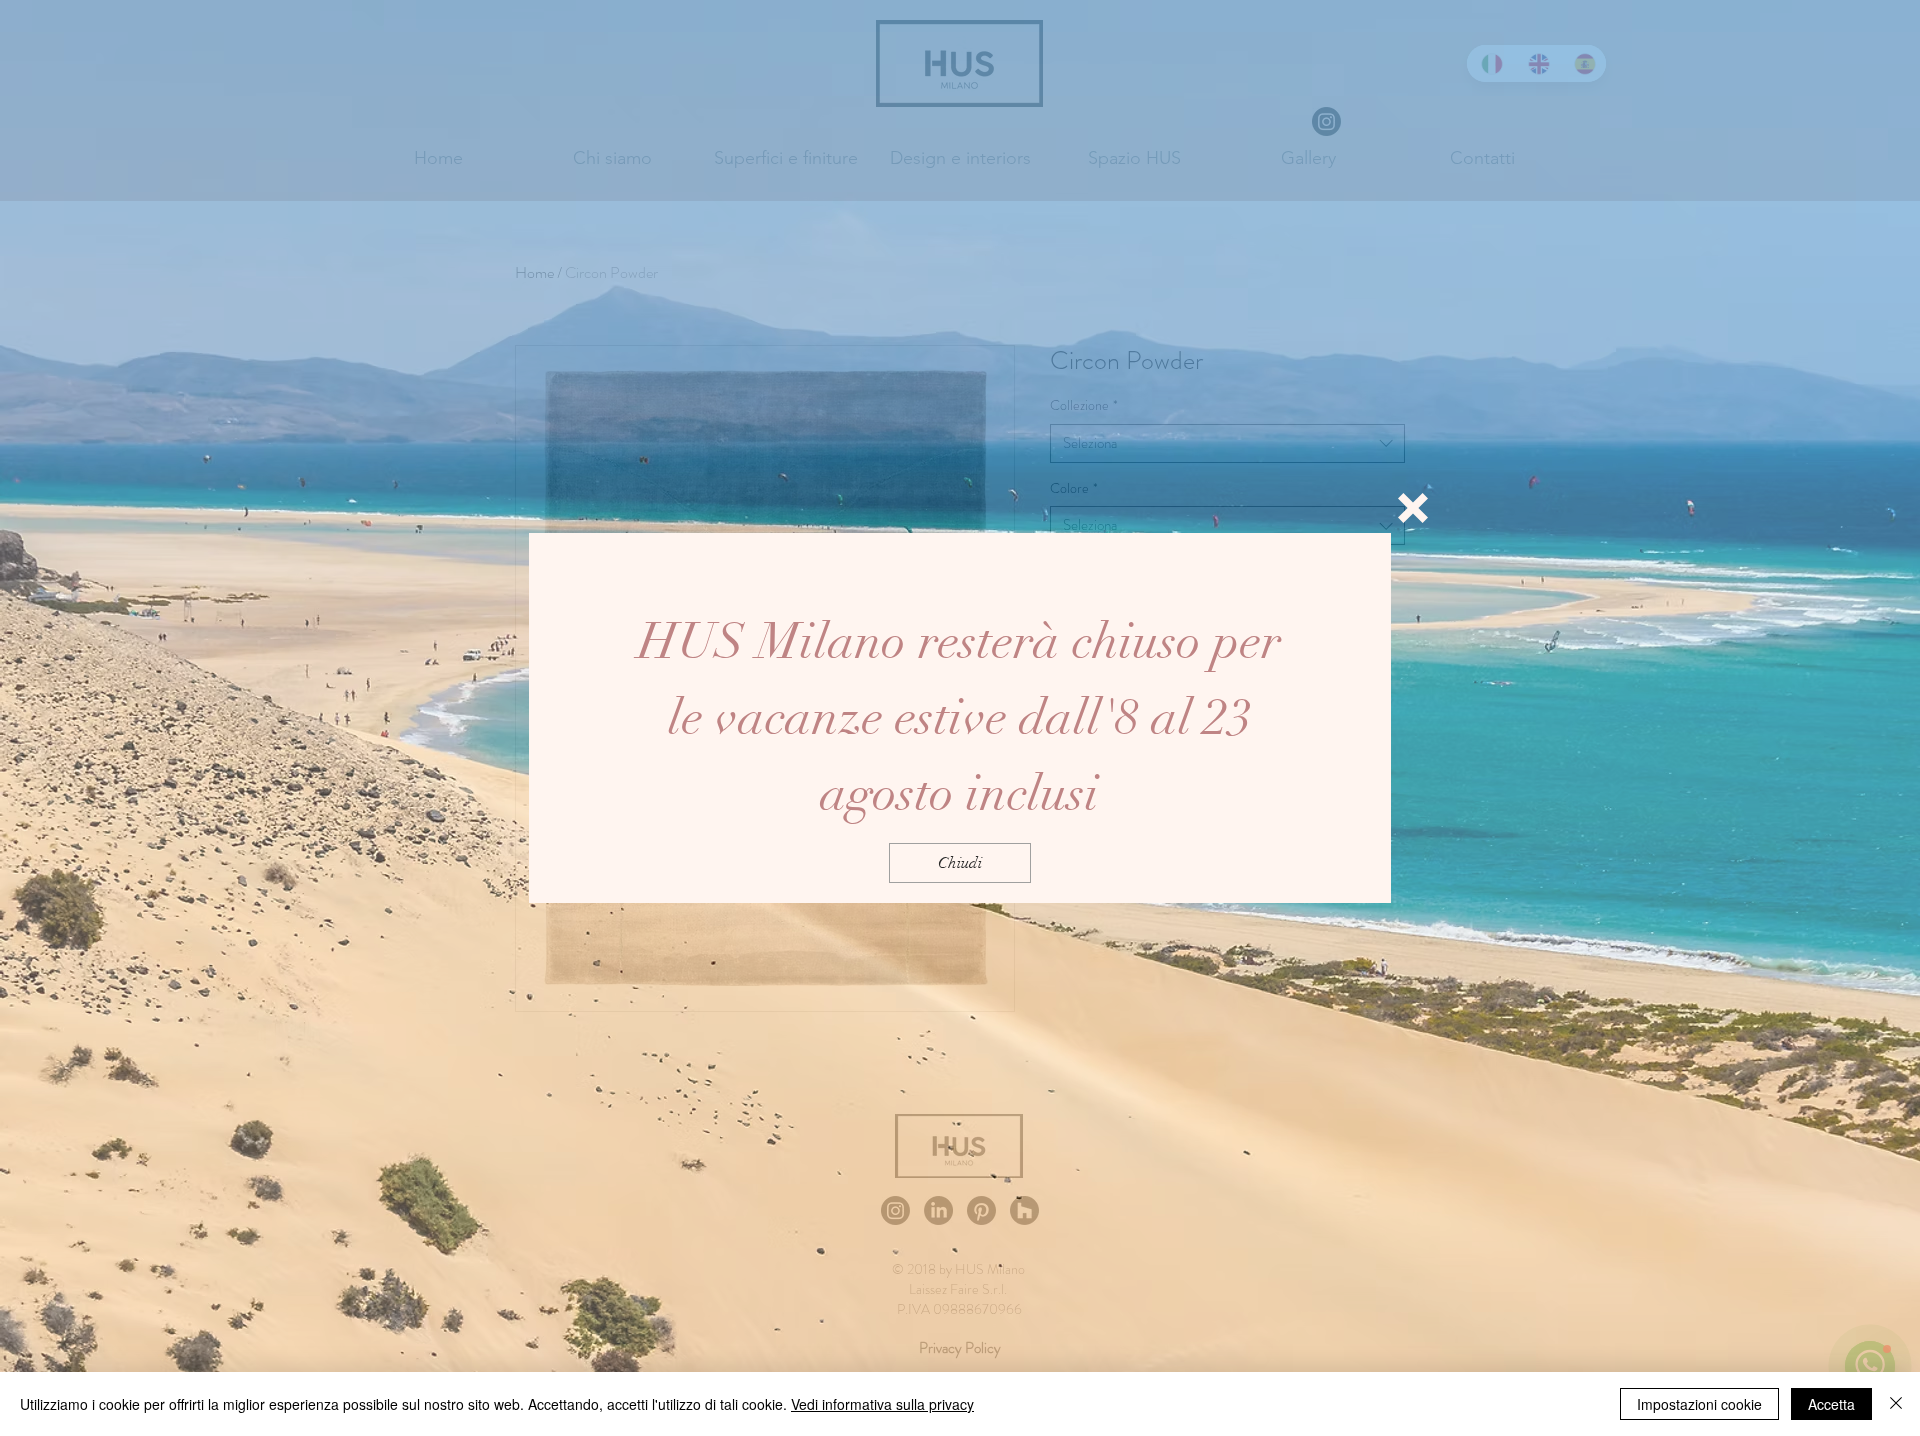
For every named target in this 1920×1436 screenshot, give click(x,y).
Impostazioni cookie (1699, 1404)
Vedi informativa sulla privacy (882, 1404)
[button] (1413, 508)
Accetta (1831, 1404)
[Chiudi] (1896, 1404)
